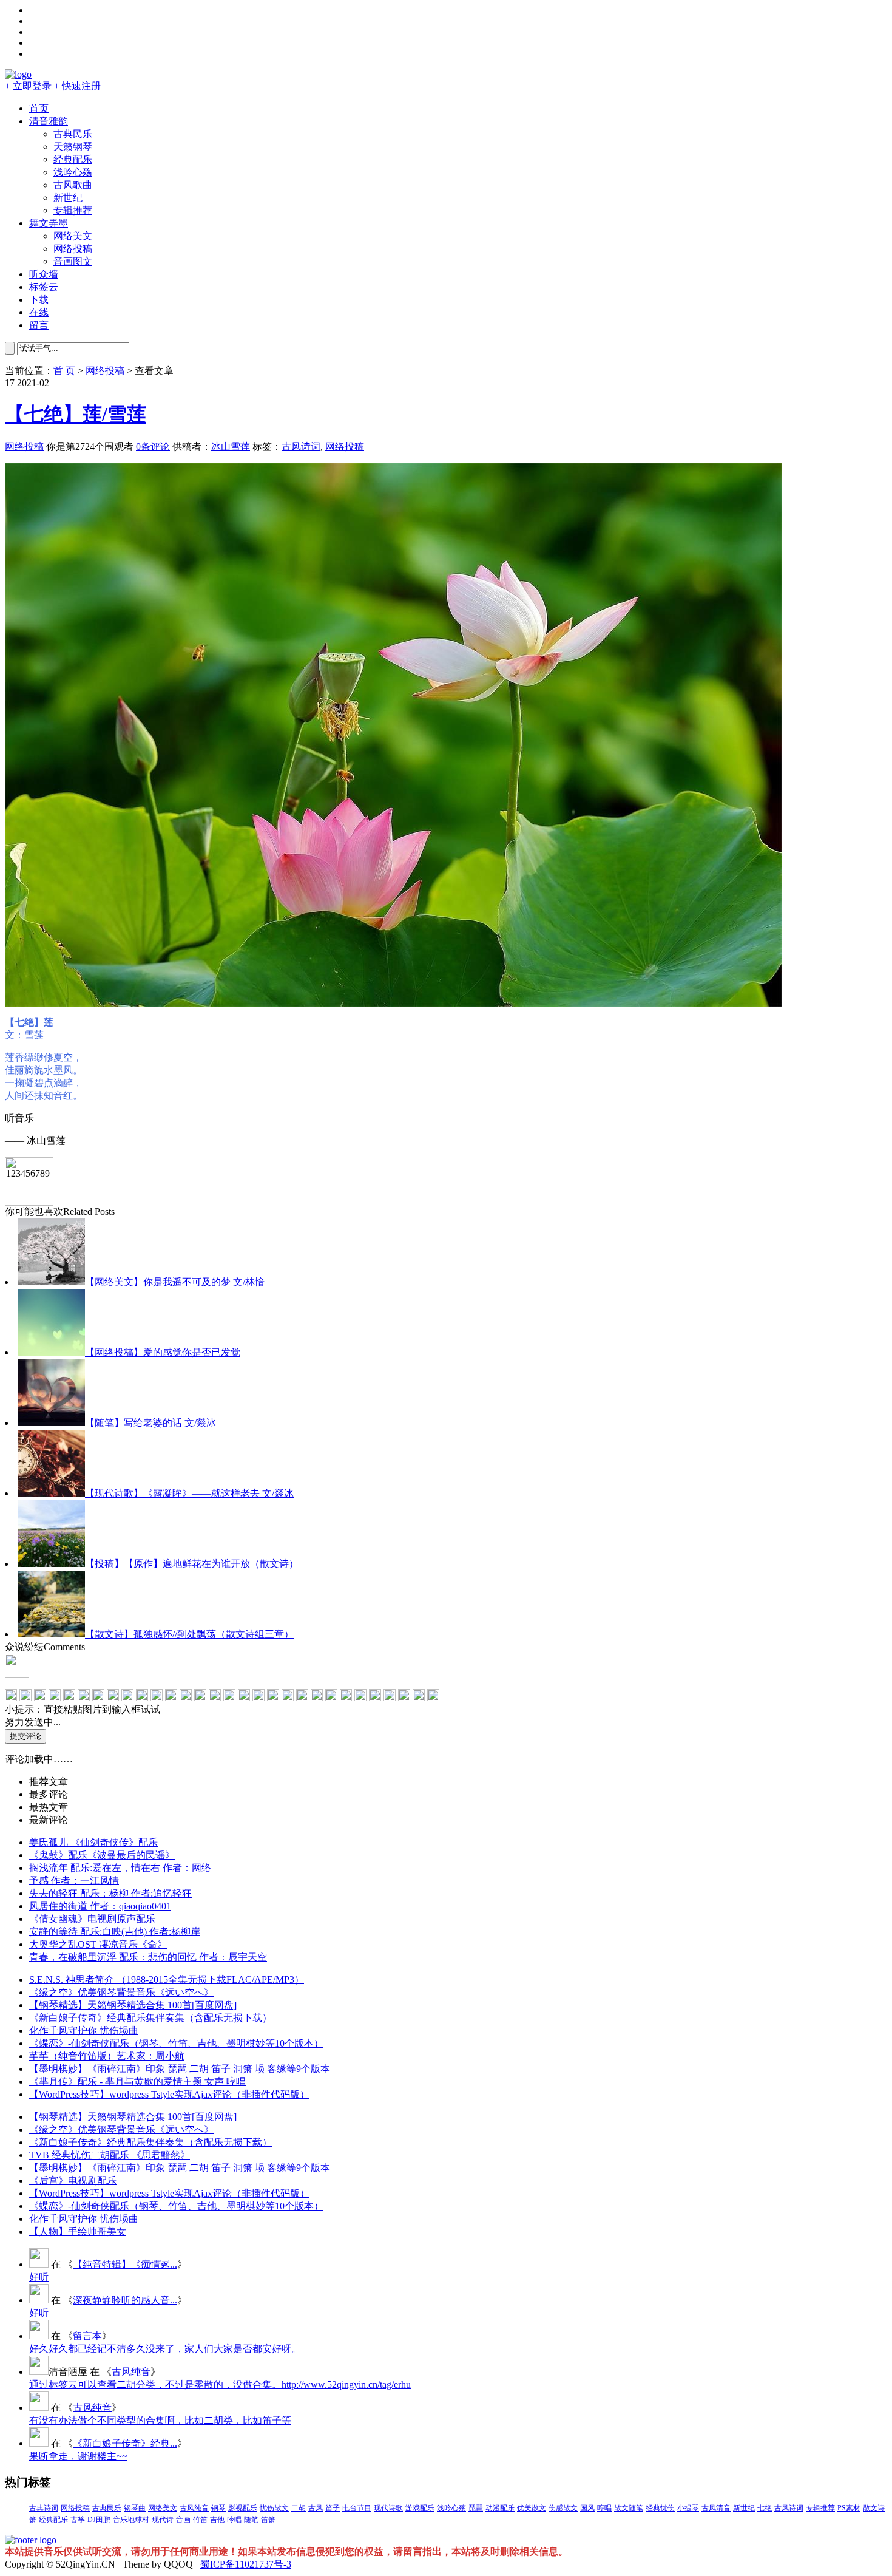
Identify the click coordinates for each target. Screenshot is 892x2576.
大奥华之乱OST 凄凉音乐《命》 (98, 1944)
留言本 (87, 2336)
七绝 (765, 2508)
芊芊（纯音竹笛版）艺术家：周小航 (107, 2056)
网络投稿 (73, 249)
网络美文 (73, 236)
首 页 (64, 371)
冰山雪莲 (231, 447)
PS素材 (849, 2508)
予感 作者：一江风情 (74, 1881)
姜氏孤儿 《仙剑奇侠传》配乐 (93, 1842)
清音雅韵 (49, 121)
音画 (183, 2520)
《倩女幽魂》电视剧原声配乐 (92, 1919)
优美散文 (532, 2508)
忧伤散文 (274, 2508)
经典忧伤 (660, 2508)
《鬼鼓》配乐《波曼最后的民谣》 (102, 1855)
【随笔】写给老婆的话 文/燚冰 (150, 1423)
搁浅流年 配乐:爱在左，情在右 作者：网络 (120, 1868)
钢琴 (218, 2508)
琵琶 (476, 2508)
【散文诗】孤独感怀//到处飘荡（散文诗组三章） (189, 1634)
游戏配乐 (420, 2508)
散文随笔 (629, 2508)
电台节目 (357, 2508)
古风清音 (716, 2508)
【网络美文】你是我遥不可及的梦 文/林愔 (175, 1282)
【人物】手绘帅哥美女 (78, 2231)
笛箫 (268, 2520)
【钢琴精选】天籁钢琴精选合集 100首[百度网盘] (133, 2005)
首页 (39, 108)
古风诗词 (301, 447)
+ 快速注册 (77, 86)
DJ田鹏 (99, 2520)
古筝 (78, 2520)
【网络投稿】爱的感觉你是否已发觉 (163, 1352)
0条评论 (153, 447)
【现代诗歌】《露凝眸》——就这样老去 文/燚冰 (189, 1493)
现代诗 (163, 2520)
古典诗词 (44, 2508)
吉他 (217, 2520)
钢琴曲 (135, 2508)
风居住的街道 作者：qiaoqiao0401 (100, 1906)
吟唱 (234, 2520)
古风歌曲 (73, 185)
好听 (39, 2277)
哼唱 (604, 2508)
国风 (587, 2508)
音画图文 (73, 261)
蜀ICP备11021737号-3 (246, 2564)
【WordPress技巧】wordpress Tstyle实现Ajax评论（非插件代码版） (169, 2094)
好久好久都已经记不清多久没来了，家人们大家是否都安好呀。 (165, 2349)
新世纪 (68, 198)
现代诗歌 (388, 2508)
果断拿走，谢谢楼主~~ (78, 2456)
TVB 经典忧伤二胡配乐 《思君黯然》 (110, 2155)
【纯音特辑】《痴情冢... (125, 2264)
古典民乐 (73, 134)
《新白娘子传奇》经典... (125, 2443)
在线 (39, 312)
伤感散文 (563, 2508)
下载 (39, 300)
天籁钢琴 (73, 147)
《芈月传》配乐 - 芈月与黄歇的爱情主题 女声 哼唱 (137, 2082)
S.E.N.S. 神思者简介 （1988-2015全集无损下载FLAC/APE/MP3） (167, 1980)
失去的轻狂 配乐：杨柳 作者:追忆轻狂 (110, 1893)
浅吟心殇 (73, 172)
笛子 (333, 2508)
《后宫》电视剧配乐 (73, 2180)
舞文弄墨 (49, 223)
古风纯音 (131, 2372)
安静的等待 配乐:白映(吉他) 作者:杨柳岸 (115, 1932)
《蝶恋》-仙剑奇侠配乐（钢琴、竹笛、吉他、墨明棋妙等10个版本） (176, 2043)
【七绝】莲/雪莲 (76, 414)
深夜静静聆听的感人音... (125, 2300)
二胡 (299, 2508)
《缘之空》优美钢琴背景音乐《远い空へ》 (121, 1992)
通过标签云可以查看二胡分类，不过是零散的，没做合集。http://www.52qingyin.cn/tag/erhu (220, 2384)
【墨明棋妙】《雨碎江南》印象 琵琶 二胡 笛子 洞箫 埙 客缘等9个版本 (180, 2069)
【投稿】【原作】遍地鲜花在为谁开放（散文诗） (192, 1564)
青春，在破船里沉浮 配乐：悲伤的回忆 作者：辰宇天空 (148, 1957)
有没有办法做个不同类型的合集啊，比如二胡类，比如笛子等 (160, 2420)
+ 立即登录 (28, 86)
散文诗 (874, 2508)
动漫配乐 (500, 2508)
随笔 (251, 2520)
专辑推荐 (73, 210)
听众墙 (44, 274)
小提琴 (688, 2508)
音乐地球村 (131, 2520)
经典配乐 (73, 159)
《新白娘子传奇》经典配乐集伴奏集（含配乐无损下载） (150, 2018)
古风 (316, 2508)
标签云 (44, 287)
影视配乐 (243, 2508)
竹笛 (200, 2520)
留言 (39, 325)
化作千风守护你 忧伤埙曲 (84, 2031)
